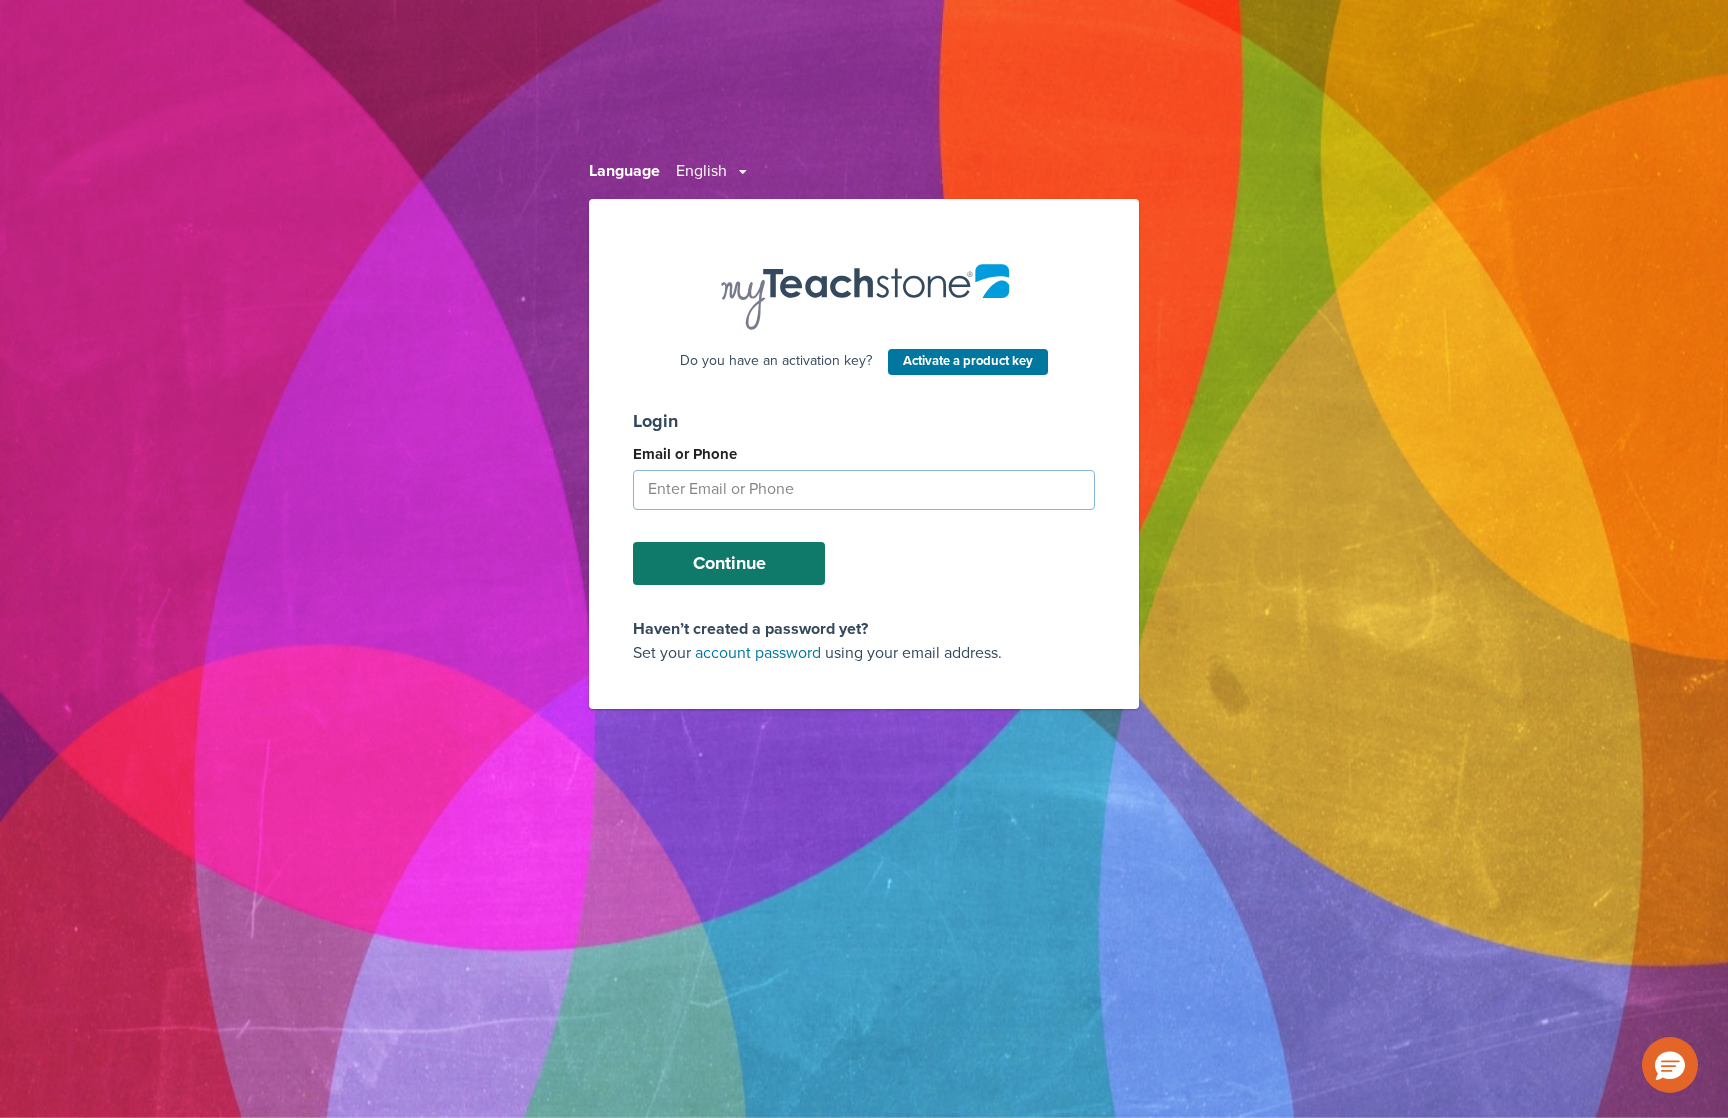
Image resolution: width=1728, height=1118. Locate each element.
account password (758, 653)
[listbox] (711, 171)
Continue (729, 563)
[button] (1670, 1065)
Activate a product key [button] (968, 361)
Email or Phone (685, 454)
